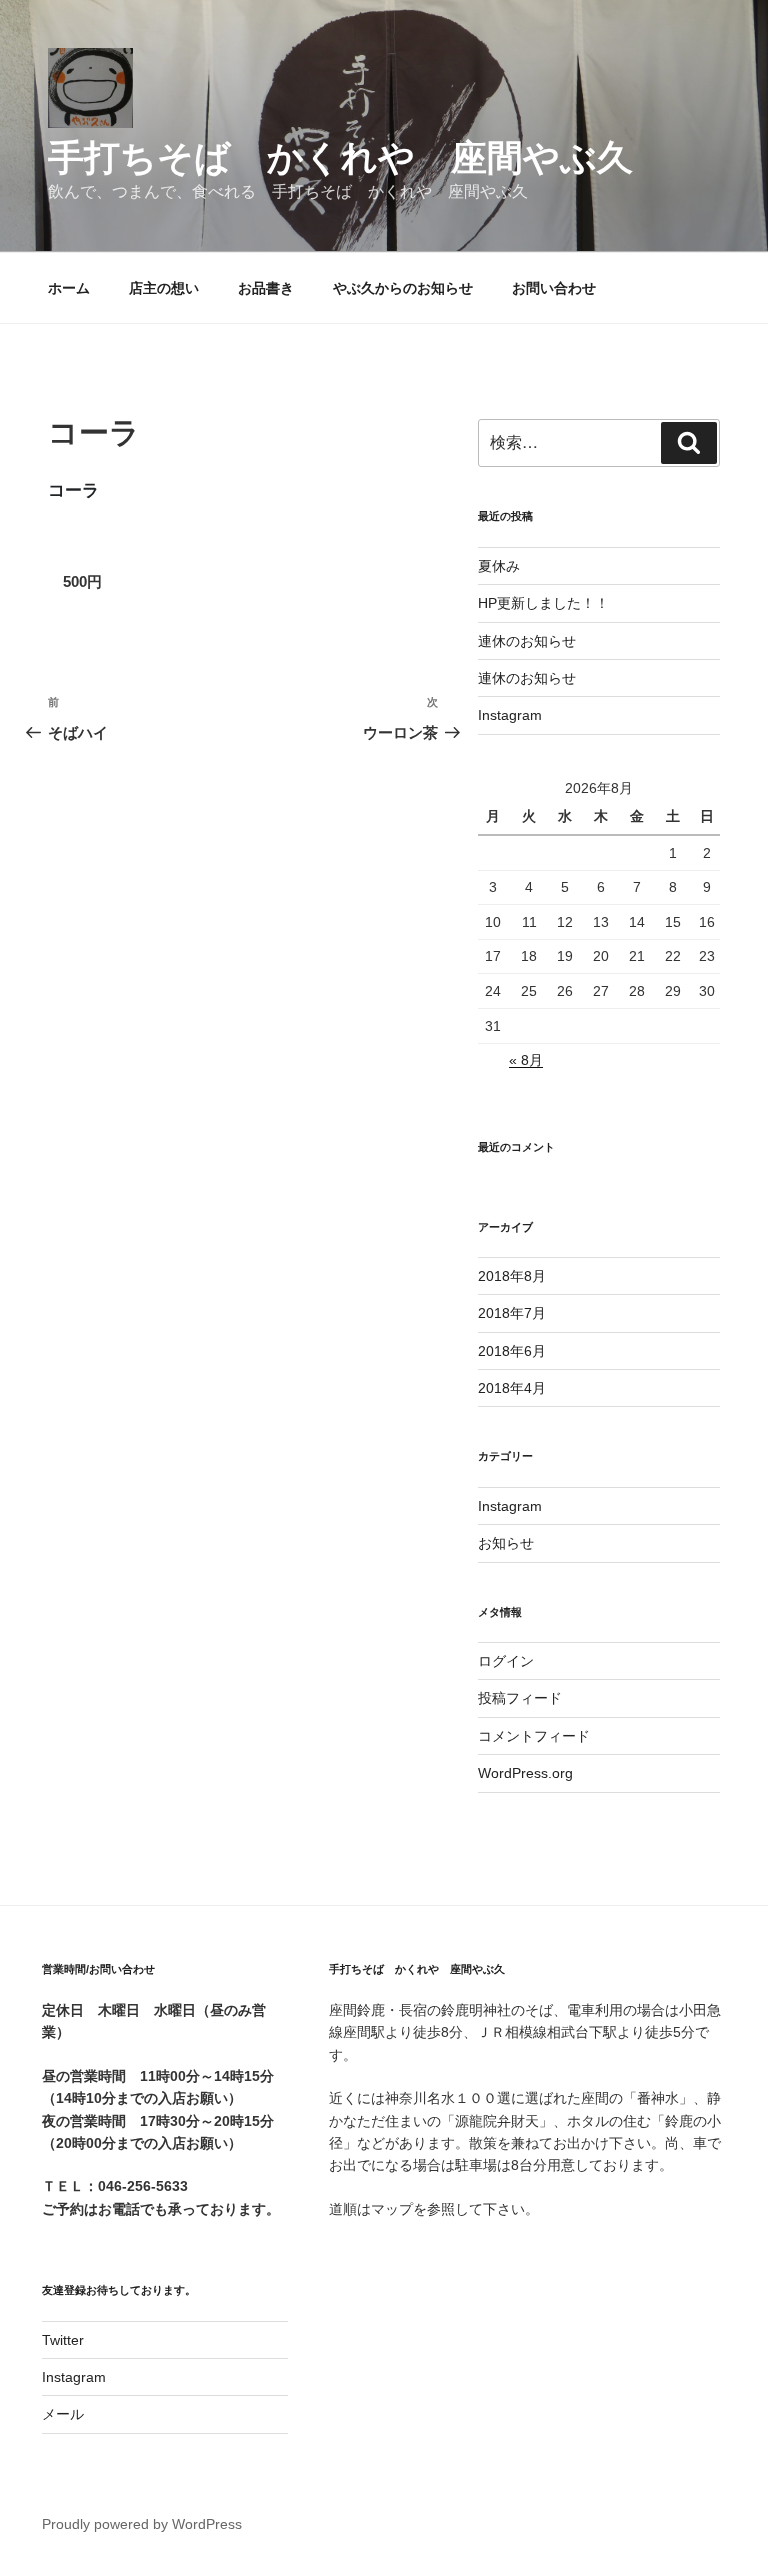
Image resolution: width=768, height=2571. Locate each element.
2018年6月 (512, 1351)
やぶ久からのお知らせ (403, 288)
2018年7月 (512, 1313)
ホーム (69, 288)
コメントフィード (534, 1736)
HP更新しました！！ (543, 603)
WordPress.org (525, 1773)
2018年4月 (512, 1388)
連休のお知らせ (527, 641)
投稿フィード (520, 1698)
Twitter (63, 2340)
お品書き (266, 288)
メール (63, 2414)
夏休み (499, 566)
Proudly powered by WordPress (142, 2524)
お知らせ (506, 1543)
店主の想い (164, 288)
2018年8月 (512, 1276)
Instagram (510, 715)
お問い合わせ (554, 288)
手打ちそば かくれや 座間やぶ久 (340, 157)
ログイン (506, 1661)
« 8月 (526, 1060)
